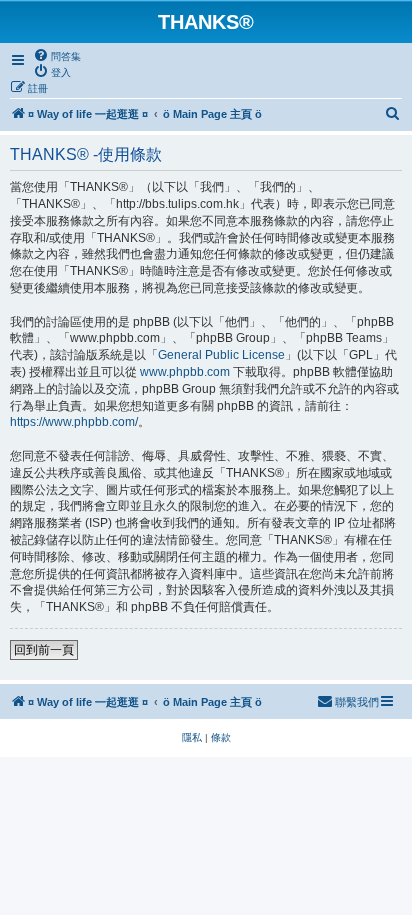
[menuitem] (57, 56)
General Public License (221, 355)
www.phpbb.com (185, 372)
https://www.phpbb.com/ (74, 422)
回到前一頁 (44, 650)
